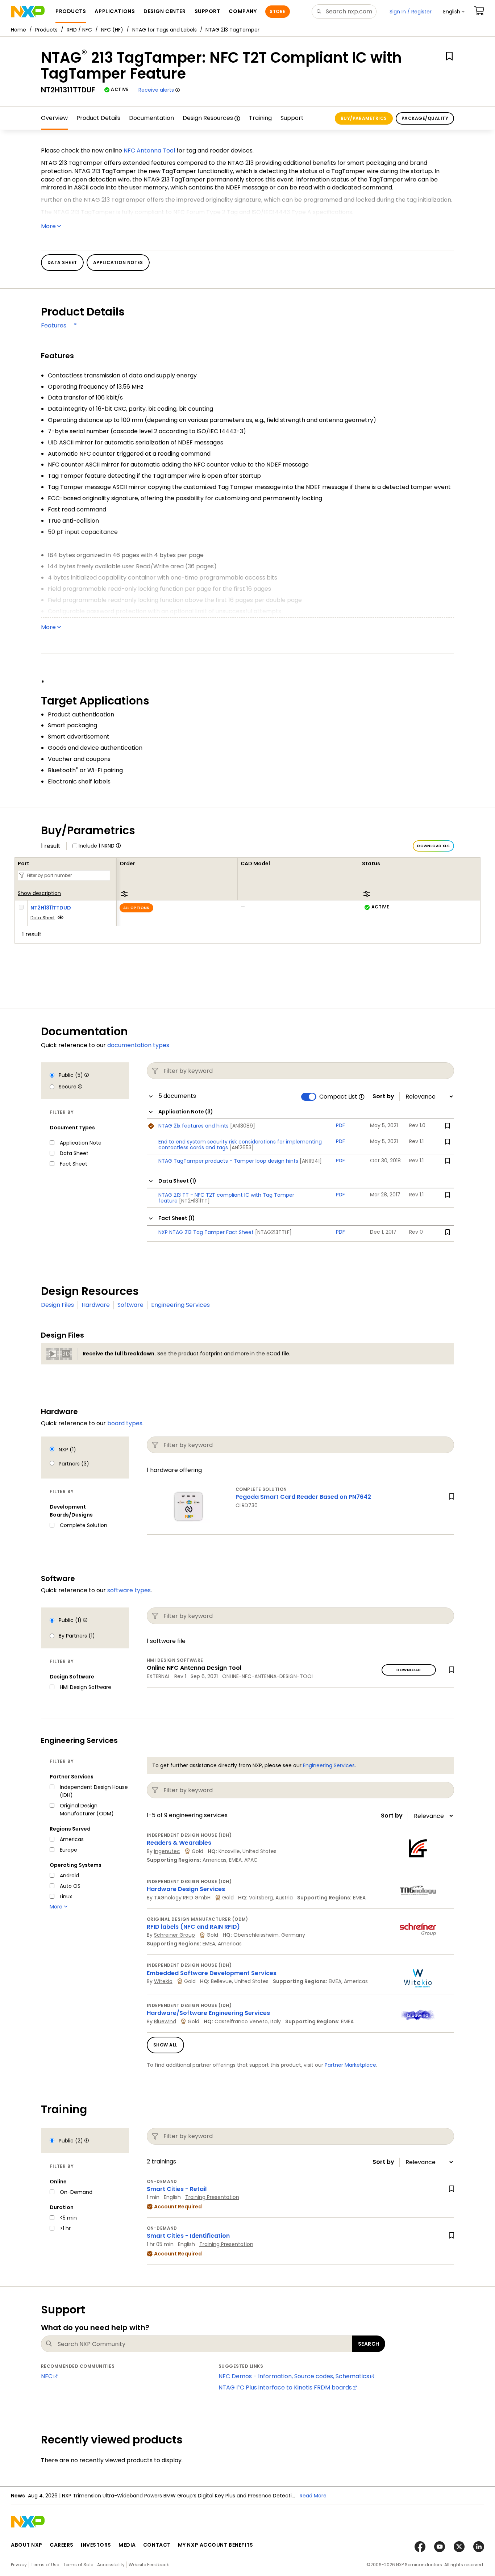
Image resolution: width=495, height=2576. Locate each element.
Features (54, 325)
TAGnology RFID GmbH (182, 1898)
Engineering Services (180, 1305)
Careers (62, 2545)
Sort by (383, 1096)
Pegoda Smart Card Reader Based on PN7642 (303, 1497)
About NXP (27, 2545)
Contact (157, 2545)
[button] (454, 12)
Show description (39, 894)
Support (292, 118)
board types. (125, 1423)
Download (409, 1670)
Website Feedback (149, 2565)
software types (129, 1590)
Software (130, 1305)
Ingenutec (167, 1851)
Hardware (96, 1305)
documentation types (138, 1045)
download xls (433, 846)
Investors (96, 2545)
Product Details (98, 118)
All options (136, 908)
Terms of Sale (78, 2565)
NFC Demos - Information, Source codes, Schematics (294, 2376)
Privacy (19, 2565)
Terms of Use (45, 2565)
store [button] (277, 11)
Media (127, 2545)
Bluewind (165, 2021)
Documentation (151, 118)
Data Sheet (43, 918)
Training (260, 118)
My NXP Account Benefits (216, 2545)
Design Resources (208, 118)
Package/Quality (425, 118)
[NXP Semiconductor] (28, 12)
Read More (313, 2496)
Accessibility (111, 2565)
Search (369, 2344)
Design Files (57, 1305)
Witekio (163, 1981)
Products (46, 30)
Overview (54, 118)
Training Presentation (212, 2197)
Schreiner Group (174, 1935)
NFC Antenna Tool (149, 150)
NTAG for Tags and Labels (165, 30)
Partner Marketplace (350, 2065)
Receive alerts (156, 90)
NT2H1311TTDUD (51, 908)
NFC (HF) (112, 30)
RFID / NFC (79, 30)
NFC (47, 2376)
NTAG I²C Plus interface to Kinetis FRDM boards (285, 2387)
